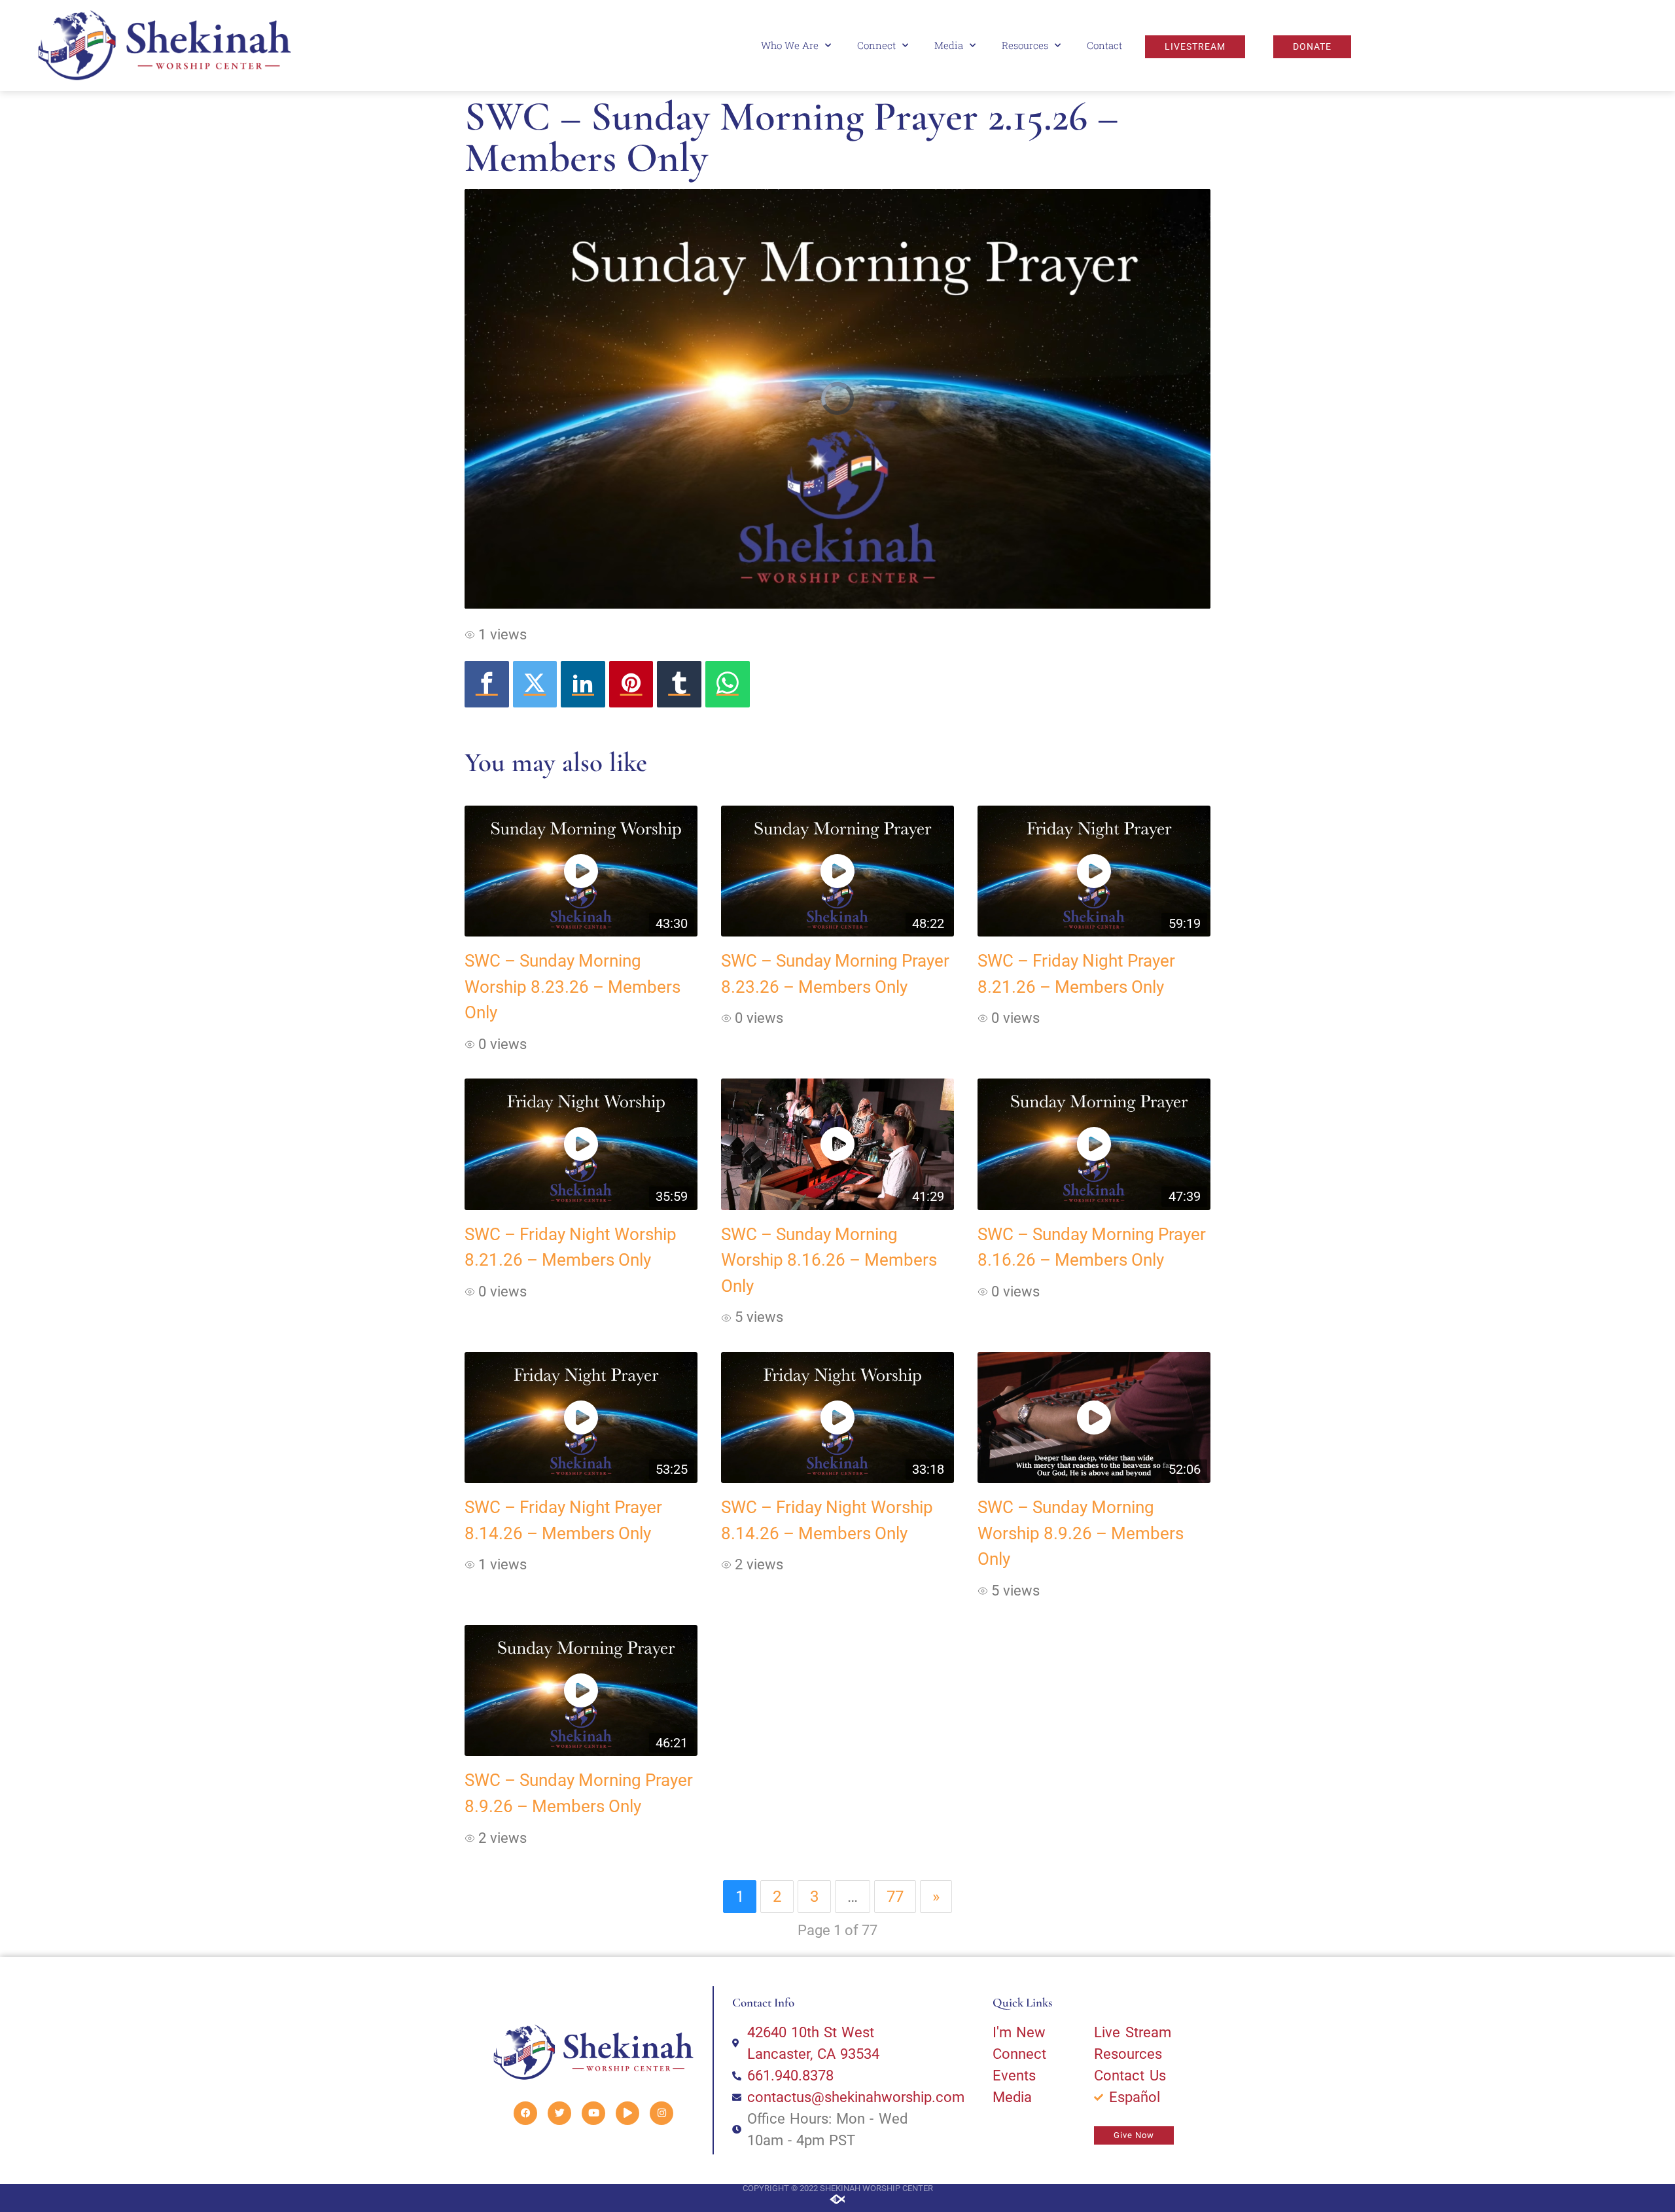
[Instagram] (661, 2113)
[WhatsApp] (728, 684)
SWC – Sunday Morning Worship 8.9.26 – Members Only (1081, 1533)
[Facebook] (487, 684)
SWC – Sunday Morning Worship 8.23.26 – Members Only (573, 987)
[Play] (627, 2113)
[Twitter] (535, 684)
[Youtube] (593, 2113)
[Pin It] (631, 684)
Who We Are (790, 45)
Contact (1104, 45)
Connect (876, 45)
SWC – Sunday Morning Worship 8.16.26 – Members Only (829, 1260)
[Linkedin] (583, 684)
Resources (1025, 45)
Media (949, 45)
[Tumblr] (679, 684)
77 (895, 1897)
